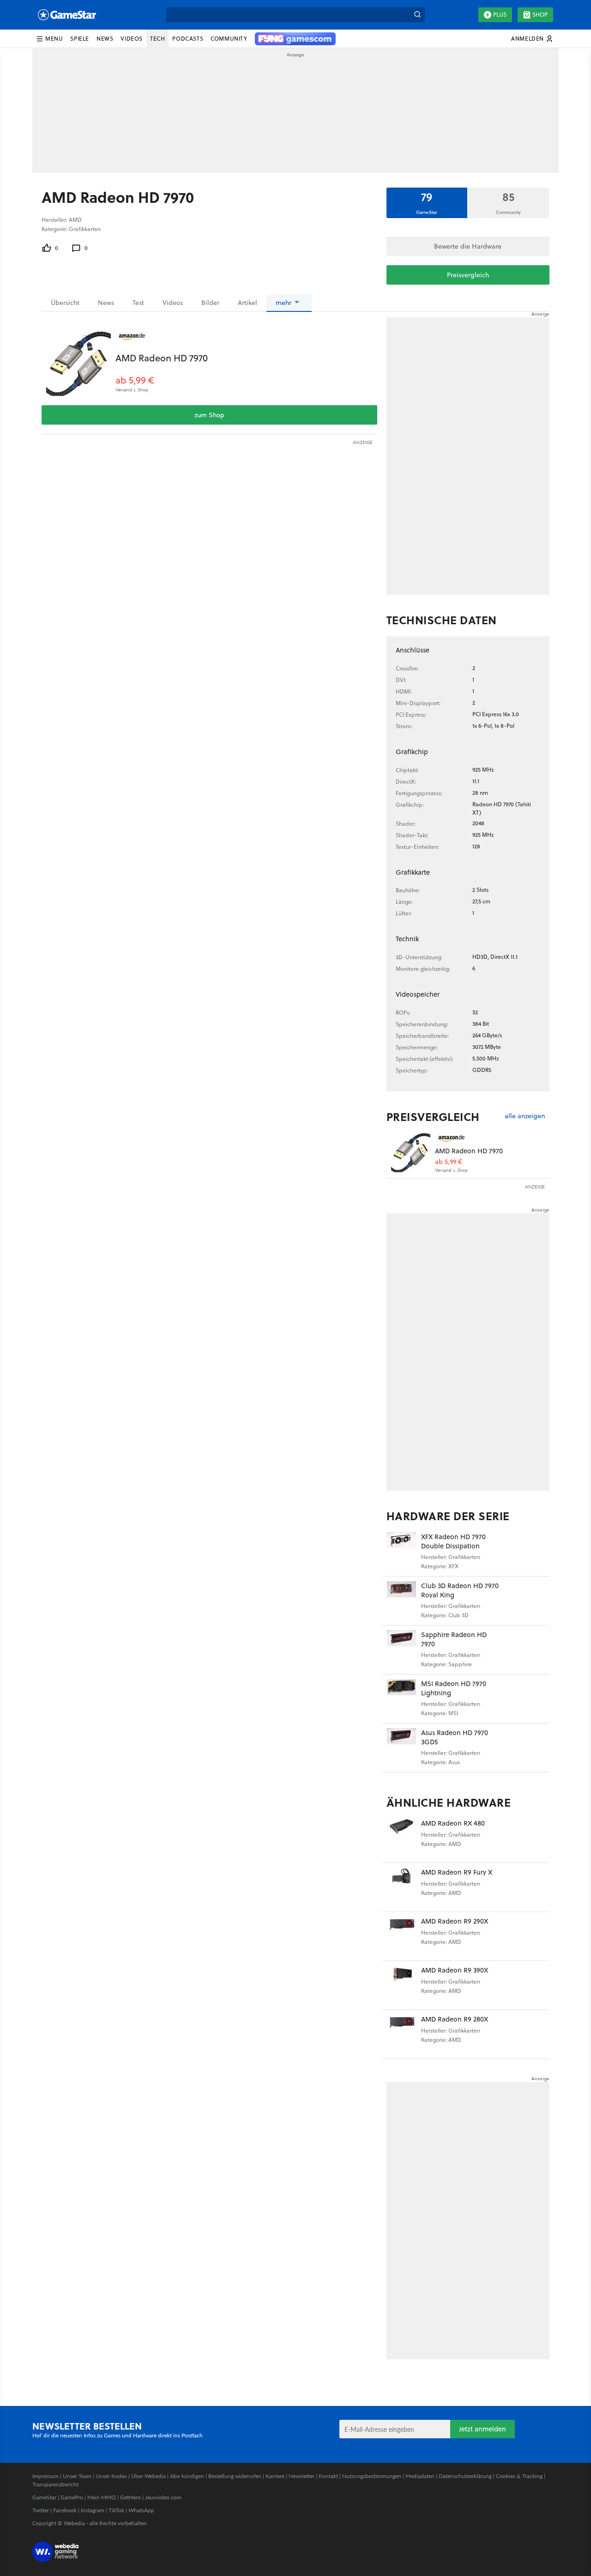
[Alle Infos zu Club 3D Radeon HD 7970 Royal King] (401, 1601)
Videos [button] (132, 39)
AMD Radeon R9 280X (455, 2019)
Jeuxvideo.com (163, 2497)
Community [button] (229, 39)
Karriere (275, 2476)
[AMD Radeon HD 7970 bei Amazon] (78, 364)
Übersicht (65, 303)
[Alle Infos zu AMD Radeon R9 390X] (401, 1985)
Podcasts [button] (188, 39)
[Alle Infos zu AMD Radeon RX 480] (401, 1838)
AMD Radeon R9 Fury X (457, 1872)
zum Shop (209, 415)
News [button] (105, 39)
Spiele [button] (80, 39)
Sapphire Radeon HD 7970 (454, 1639)
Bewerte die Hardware (468, 246)
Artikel (247, 303)
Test (138, 303)
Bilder (210, 303)
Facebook (65, 2510)
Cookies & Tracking (519, 2476)
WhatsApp (141, 2510)
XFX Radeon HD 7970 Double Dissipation (453, 1541)
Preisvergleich (468, 275)
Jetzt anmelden (482, 2429)
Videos (173, 303)
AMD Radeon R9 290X (455, 1921)
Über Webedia (148, 2476)
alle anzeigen (525, 1116)
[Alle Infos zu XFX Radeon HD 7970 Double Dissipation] (401, 1552)
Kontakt (328, 2476)
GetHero (130, 2497)
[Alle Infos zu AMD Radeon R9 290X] (401, 1936)
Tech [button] (157, 39)
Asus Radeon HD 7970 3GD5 (455, 1737)
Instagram (93, 2510)
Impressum (45, 2476)
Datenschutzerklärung (465, 2476)
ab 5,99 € (135, 380)
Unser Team (77, 2476)
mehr (283, 303)
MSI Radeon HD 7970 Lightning (454, 1688)
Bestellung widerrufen (235, 2476)
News (106, 303)
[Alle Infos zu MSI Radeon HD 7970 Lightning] (401, 1699)
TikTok (116, 2510)
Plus (500, 15)
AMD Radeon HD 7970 (162, 358)
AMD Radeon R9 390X (455, 1970)
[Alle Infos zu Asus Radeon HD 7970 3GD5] (401, 1748)
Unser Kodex (111, 2476)
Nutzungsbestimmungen (372, 2476)
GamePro (72, 2497)
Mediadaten (420, 2476)
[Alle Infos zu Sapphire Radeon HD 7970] (401, 1650)
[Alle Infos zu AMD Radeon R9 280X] (401, 2034)
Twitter (41, 2510)
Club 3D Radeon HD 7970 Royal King (460, 1590)
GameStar (44, 2497)
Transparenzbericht (55, 2484)
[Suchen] (417, 15)
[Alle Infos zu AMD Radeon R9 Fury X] (401, 1887)
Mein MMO (102, 2497)
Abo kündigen (187, 2476)
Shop (540, 15)
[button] (49, 39)
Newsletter (302, 2476)
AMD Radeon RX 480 (453, 1823)
